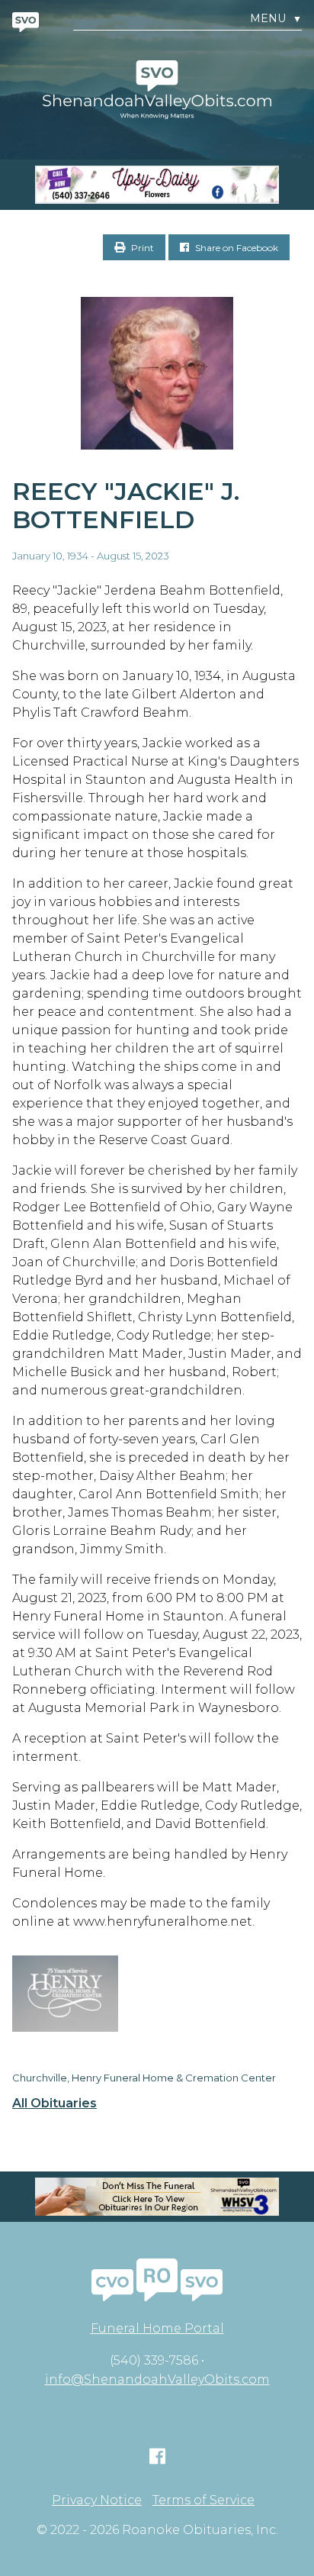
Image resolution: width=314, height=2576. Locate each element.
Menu (276, 19)
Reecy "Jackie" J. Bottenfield (126, 505)
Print (141, 248)
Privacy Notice (97, 2500)
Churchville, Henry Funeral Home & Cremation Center (144, 2078)
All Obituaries (54, 2104)
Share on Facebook (235, 248)
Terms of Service (203, 2500)
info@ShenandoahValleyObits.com (157, 2379)
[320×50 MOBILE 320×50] (157, 2197)
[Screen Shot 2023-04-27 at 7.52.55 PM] (157, 185)
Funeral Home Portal (157, 2328)
